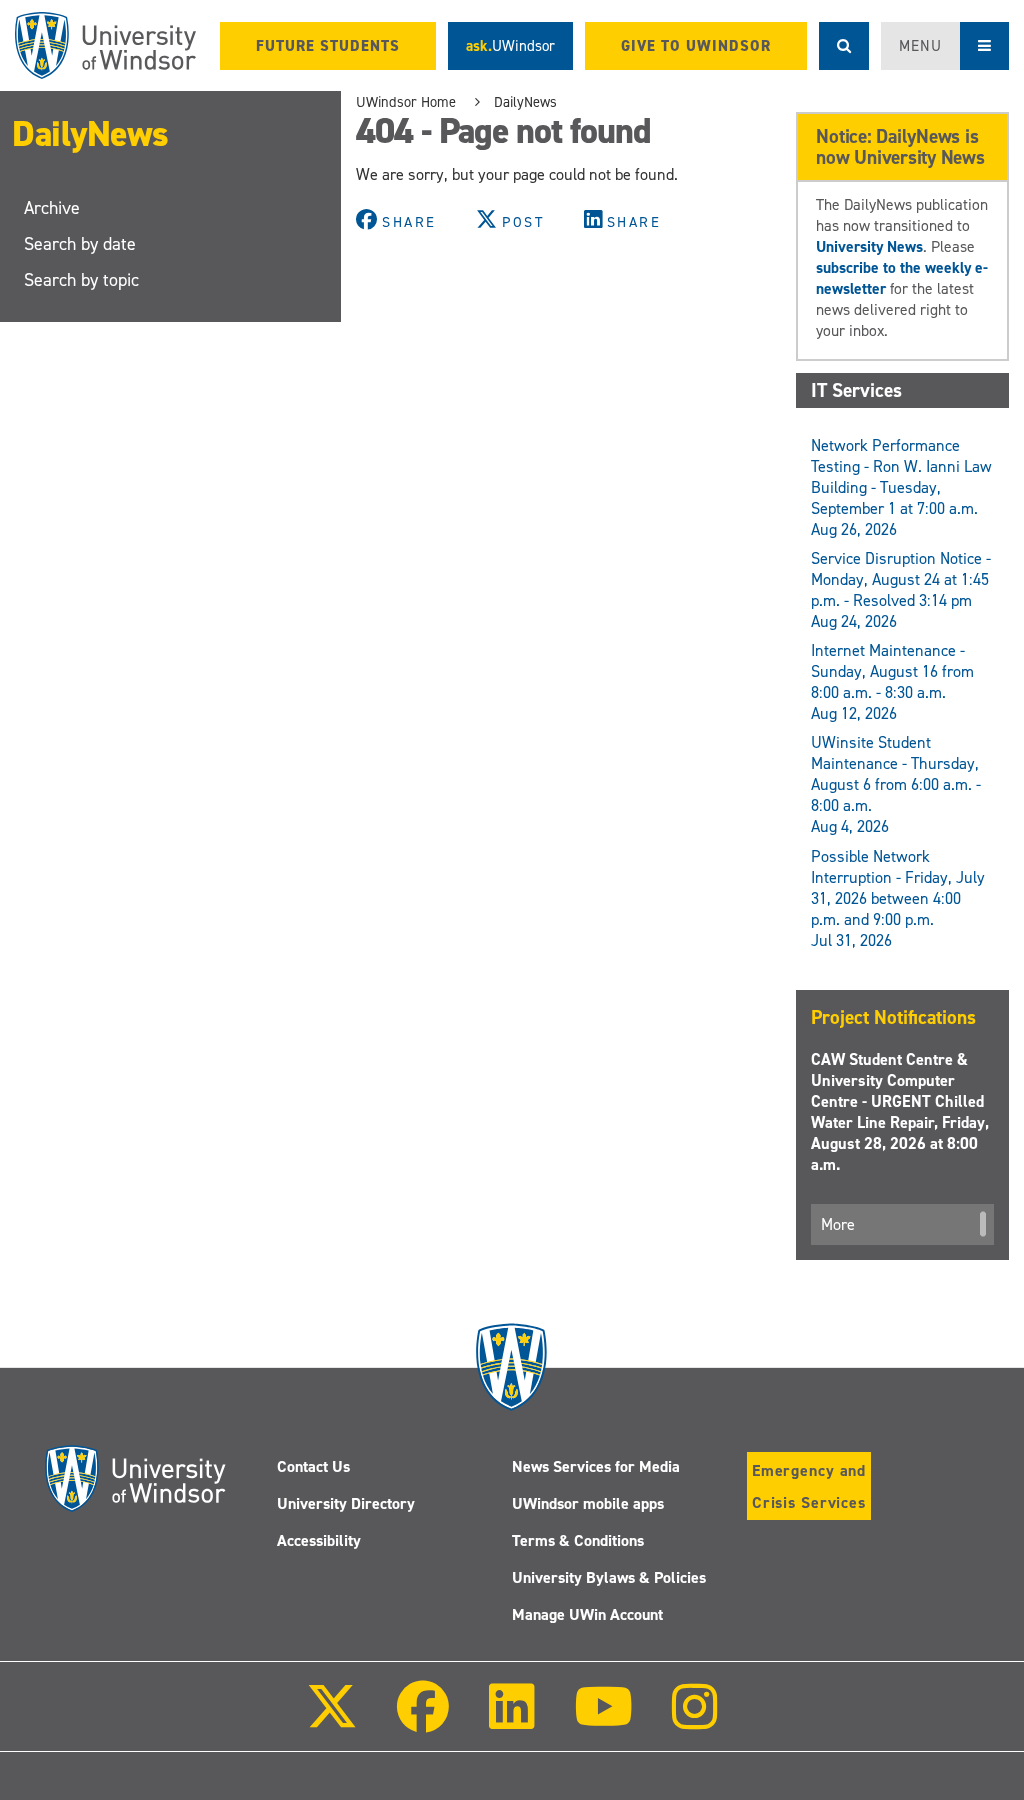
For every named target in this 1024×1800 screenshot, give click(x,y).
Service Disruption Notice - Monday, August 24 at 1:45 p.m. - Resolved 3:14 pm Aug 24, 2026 (901, 590)
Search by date (80, 244)
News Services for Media (596, 1466)
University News (869, 246)
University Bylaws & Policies (609, 1577)
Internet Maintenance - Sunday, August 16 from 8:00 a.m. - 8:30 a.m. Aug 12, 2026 (892, 682)
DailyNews (90, 134)
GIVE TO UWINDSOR (696, 46)
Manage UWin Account (587, 1614)
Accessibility (319, 1540)
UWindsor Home (406, 102)
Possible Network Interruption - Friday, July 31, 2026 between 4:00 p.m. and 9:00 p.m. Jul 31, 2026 (898, 898)
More (838, 1224)
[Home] (105, 45)
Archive (52, 208)
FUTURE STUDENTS (328, 46)
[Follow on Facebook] (423, 1720)
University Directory (346, 1503)
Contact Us (313, 1466)
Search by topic (81, 280)
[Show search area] (844, 46)
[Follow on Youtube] (603, 1720)
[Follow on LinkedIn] (511, 1720)
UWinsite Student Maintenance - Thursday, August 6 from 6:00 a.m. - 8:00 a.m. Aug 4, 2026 (896, 784)
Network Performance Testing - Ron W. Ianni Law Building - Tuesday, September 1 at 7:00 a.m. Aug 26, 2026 (901, 487)
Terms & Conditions (578, 1540)
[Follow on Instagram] (695, 1720)
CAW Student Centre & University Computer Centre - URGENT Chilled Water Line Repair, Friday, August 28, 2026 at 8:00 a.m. (900, 1112)
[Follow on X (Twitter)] (332, 1720)
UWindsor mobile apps (588, 1503)
